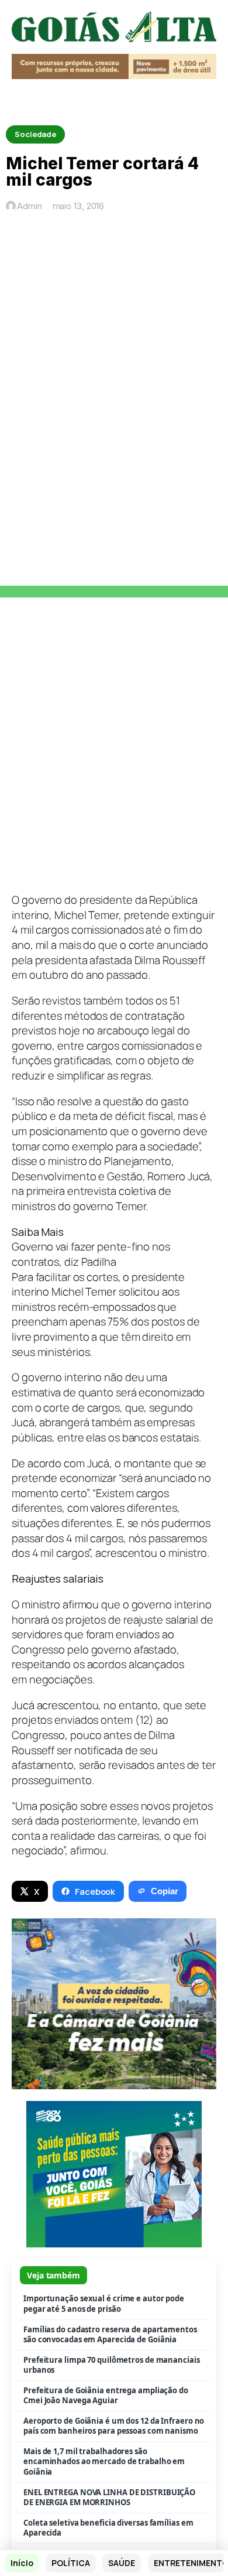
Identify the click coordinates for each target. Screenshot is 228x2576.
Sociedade (35, 134)
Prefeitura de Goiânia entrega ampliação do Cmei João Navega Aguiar (106, 2396)
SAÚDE (122, 2563)
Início (22, 2563)
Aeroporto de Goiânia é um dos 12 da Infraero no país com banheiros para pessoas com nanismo (114, 2426)
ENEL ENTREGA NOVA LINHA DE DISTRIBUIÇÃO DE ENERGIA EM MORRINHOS (109, 2498)
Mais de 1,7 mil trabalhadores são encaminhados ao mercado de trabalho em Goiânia (104, 2462)
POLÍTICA (70, 2563)
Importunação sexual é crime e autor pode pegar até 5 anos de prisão (104, 2304)
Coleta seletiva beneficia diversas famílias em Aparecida (108, 2528)
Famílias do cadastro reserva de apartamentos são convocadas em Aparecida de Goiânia (110, 2335)
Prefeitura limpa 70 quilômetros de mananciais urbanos (112, 2365)
